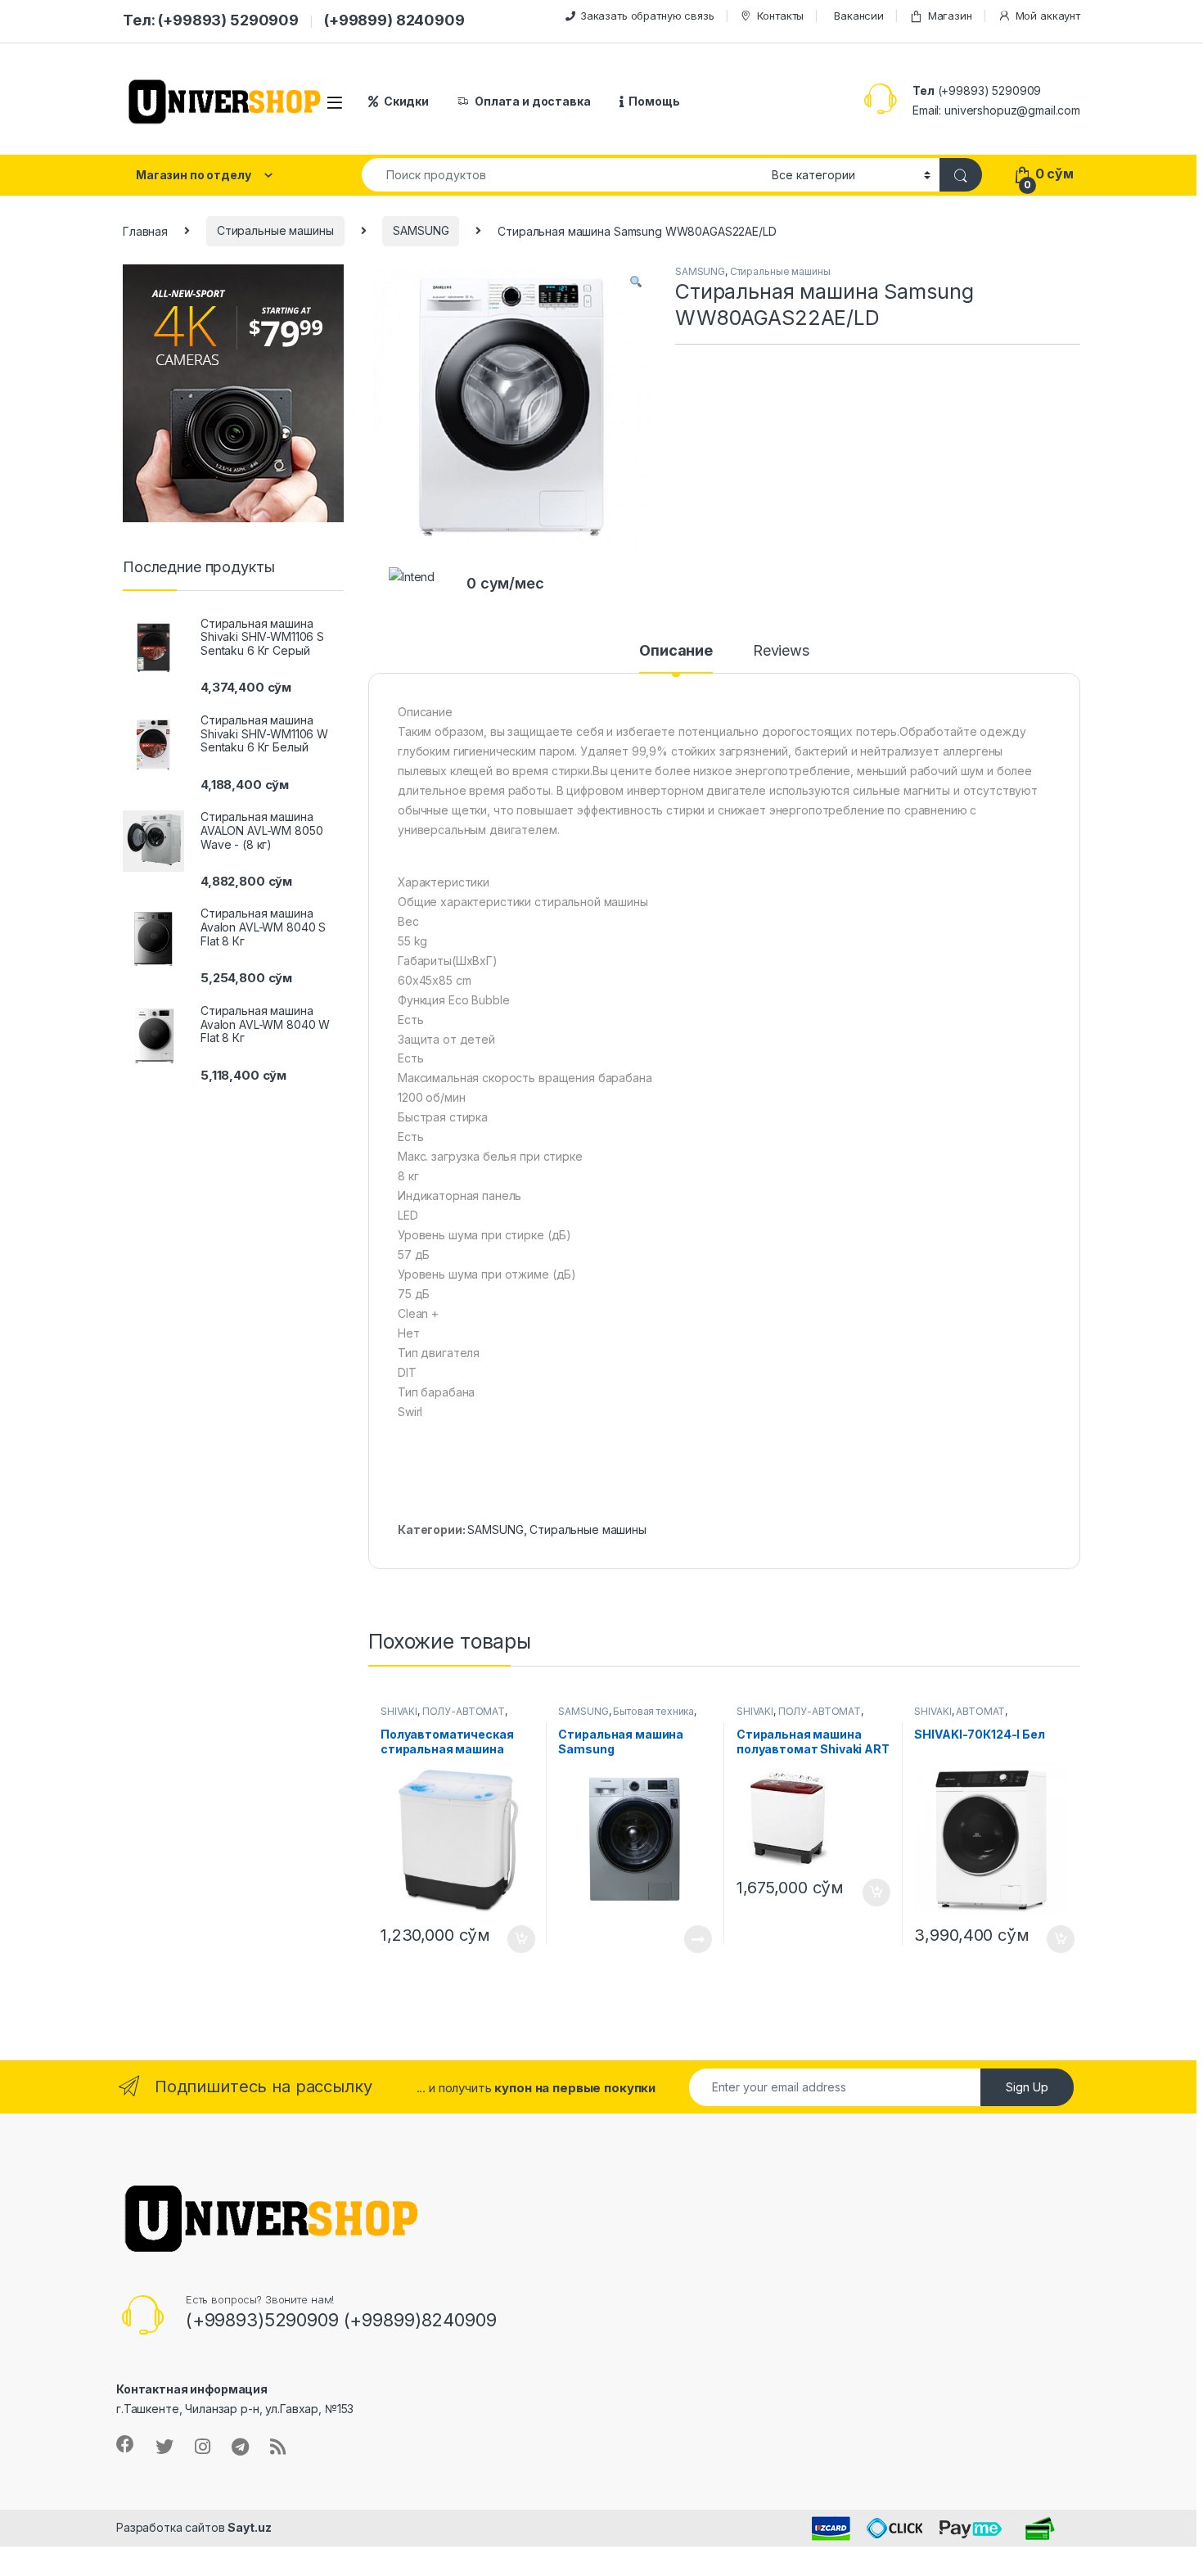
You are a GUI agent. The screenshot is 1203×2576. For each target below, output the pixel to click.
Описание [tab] (676, 651)
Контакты (780, 16)
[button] (636, 282)
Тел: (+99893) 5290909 (211, 20)
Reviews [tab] (781, 651)
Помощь (654, 101)
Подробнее (679, 1939)
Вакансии (859, 16)
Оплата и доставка (533, 101)
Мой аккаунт (1048, 16)
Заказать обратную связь (647, 16)
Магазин (950, 16)
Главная (145, 230)
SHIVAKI (399, 1711)
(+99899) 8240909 (394, 20)
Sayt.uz (249, 2527)
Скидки (406, 101)
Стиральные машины (275, 230)
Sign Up (1027, 2087)
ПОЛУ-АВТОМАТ (464, 1711)
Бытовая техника (653, 1711)
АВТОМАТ (980, 1711)
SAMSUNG (421, 230)
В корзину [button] (513, 1939)
